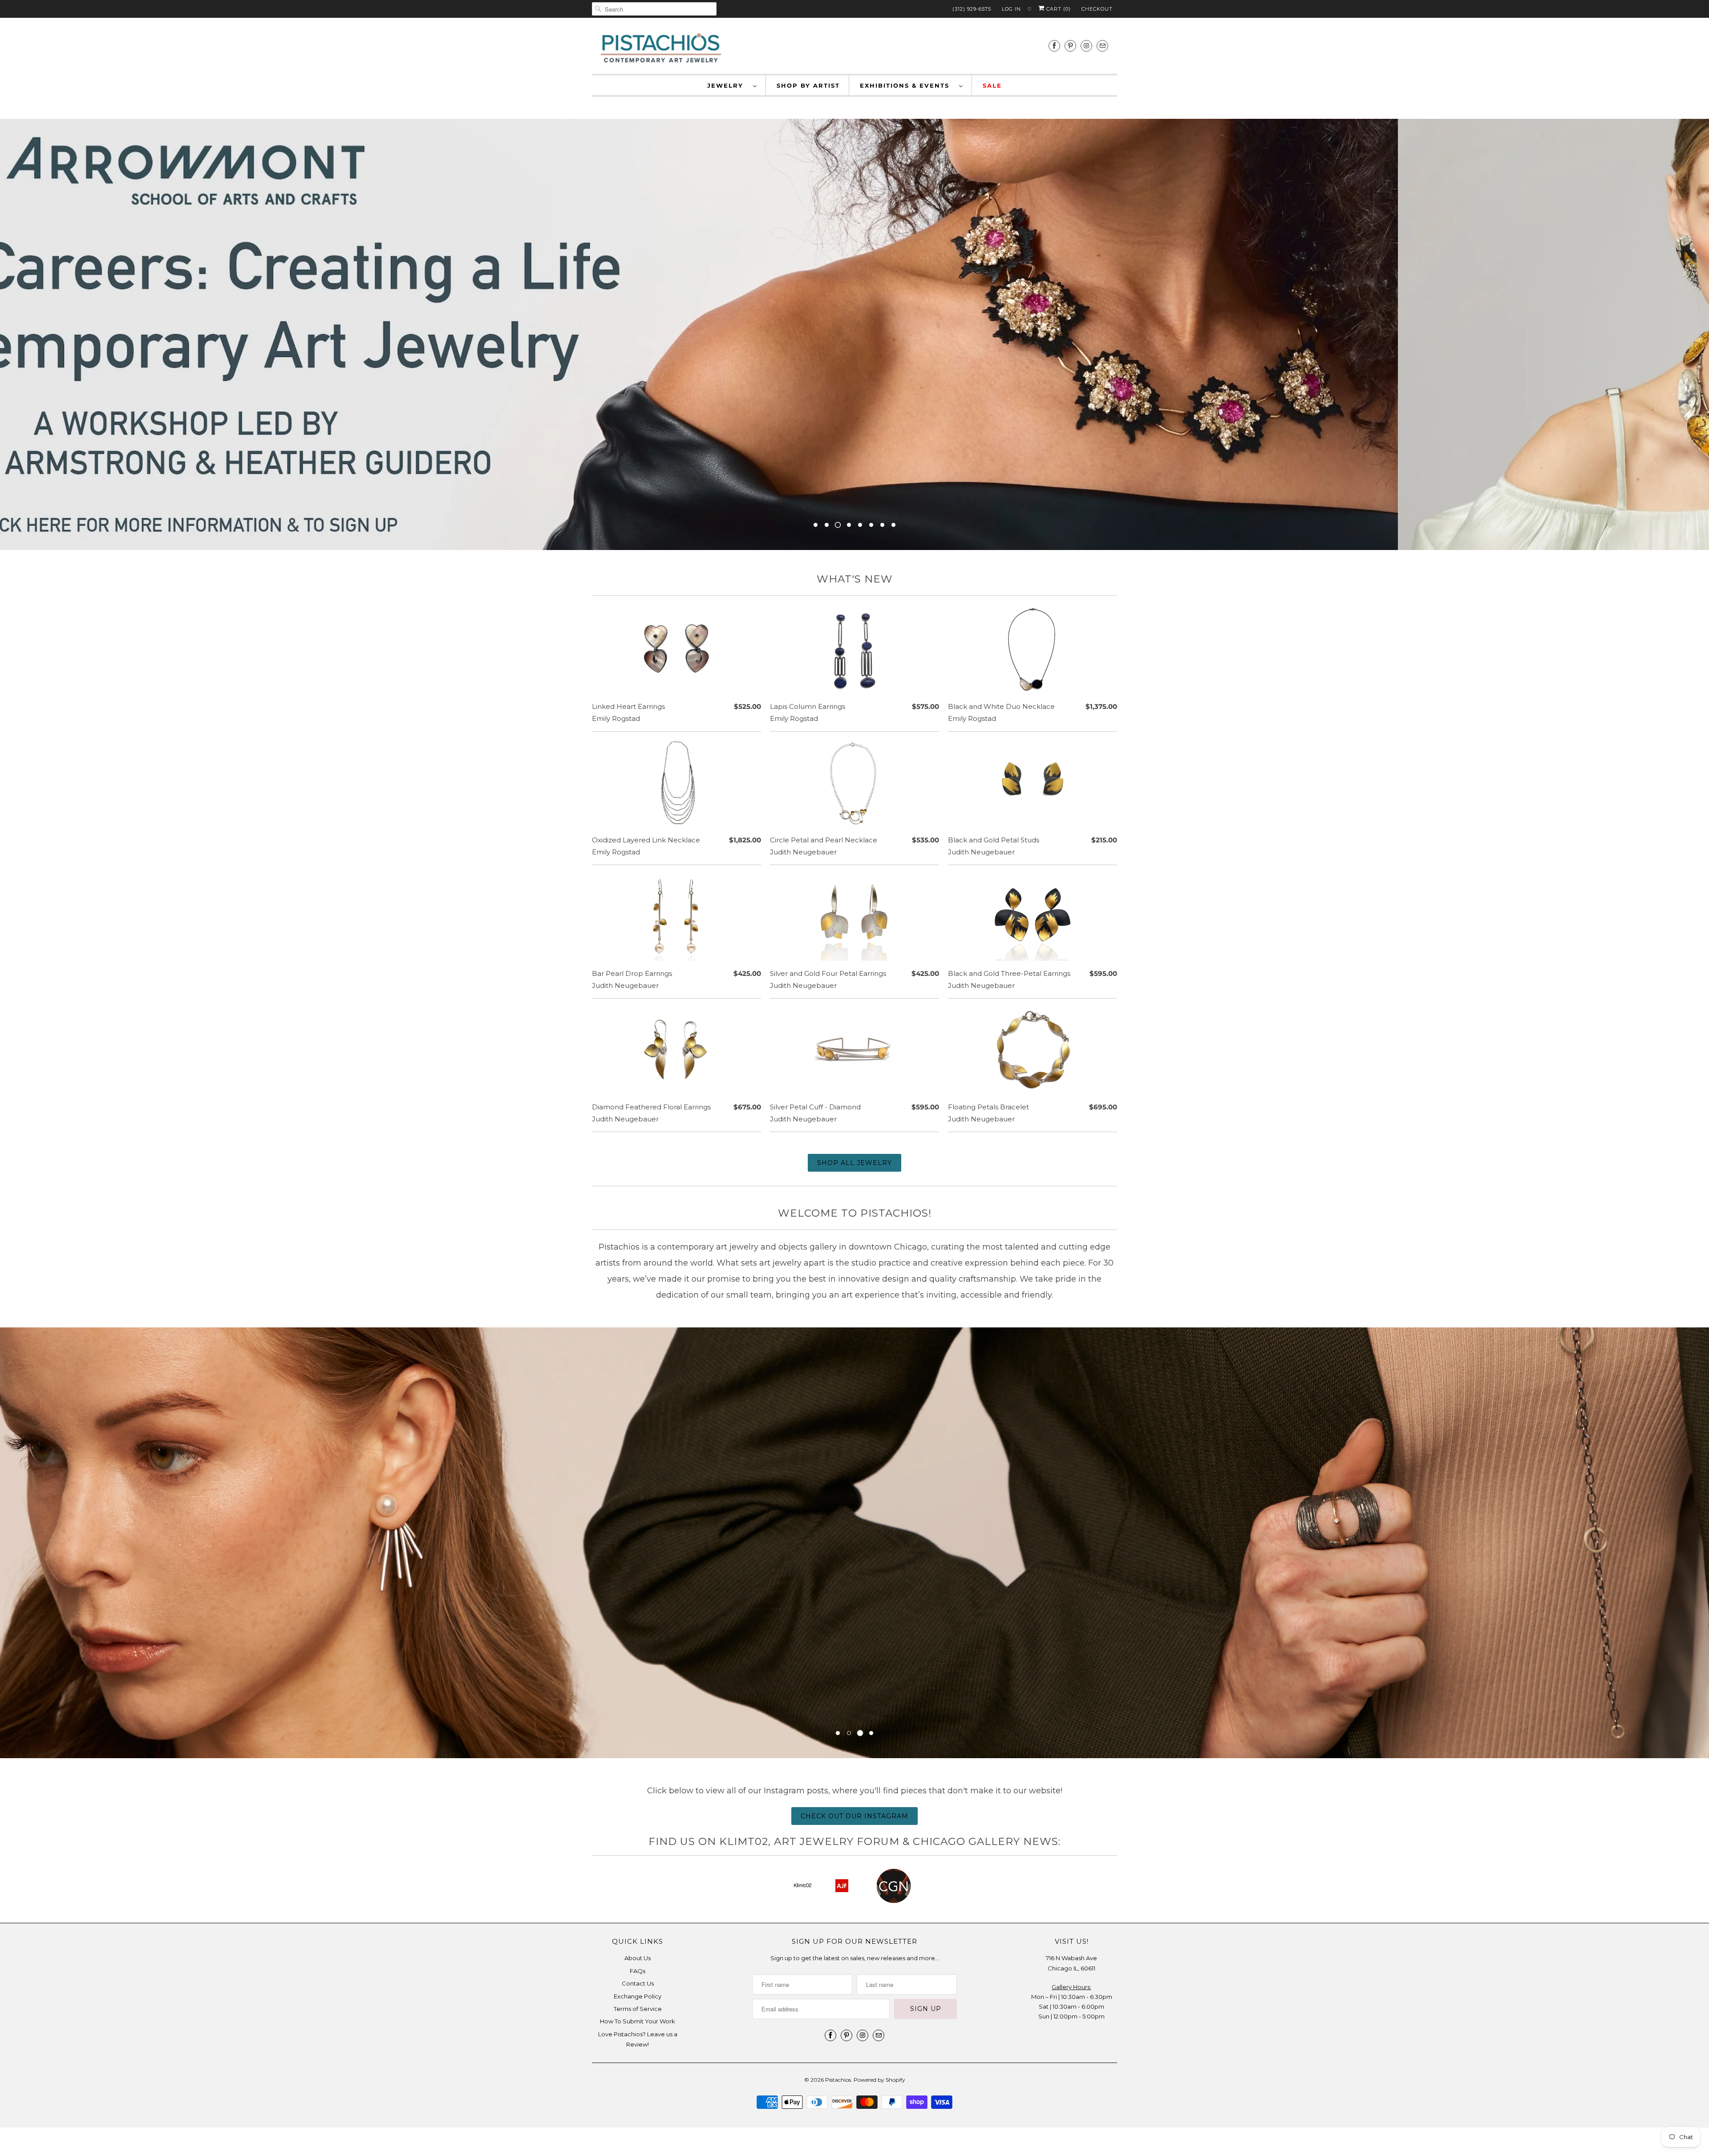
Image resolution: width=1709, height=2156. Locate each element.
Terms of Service (638, 2009)
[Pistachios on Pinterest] (1070, 46)
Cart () (1058, 9)
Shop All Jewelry (854, 1163)
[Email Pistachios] (1102, 46)
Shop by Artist (808, 85)
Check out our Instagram (854, 1816)
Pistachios (838, 2080)
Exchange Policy (638, 1996)
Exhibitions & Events (907, 85)
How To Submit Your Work (638, 2021)
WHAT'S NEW (855, 579)
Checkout (1097, 9)
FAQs (638, 1971)
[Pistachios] (661, 48)
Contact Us (638, 1983)
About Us (638, 1958)
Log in (1011, 9)
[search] (654, 9)
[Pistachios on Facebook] (1054, 46)
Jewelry (728, 85)
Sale (992, 85)
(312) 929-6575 (972, 9)
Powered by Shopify (879, 2080)
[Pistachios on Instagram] (1086, 46)
